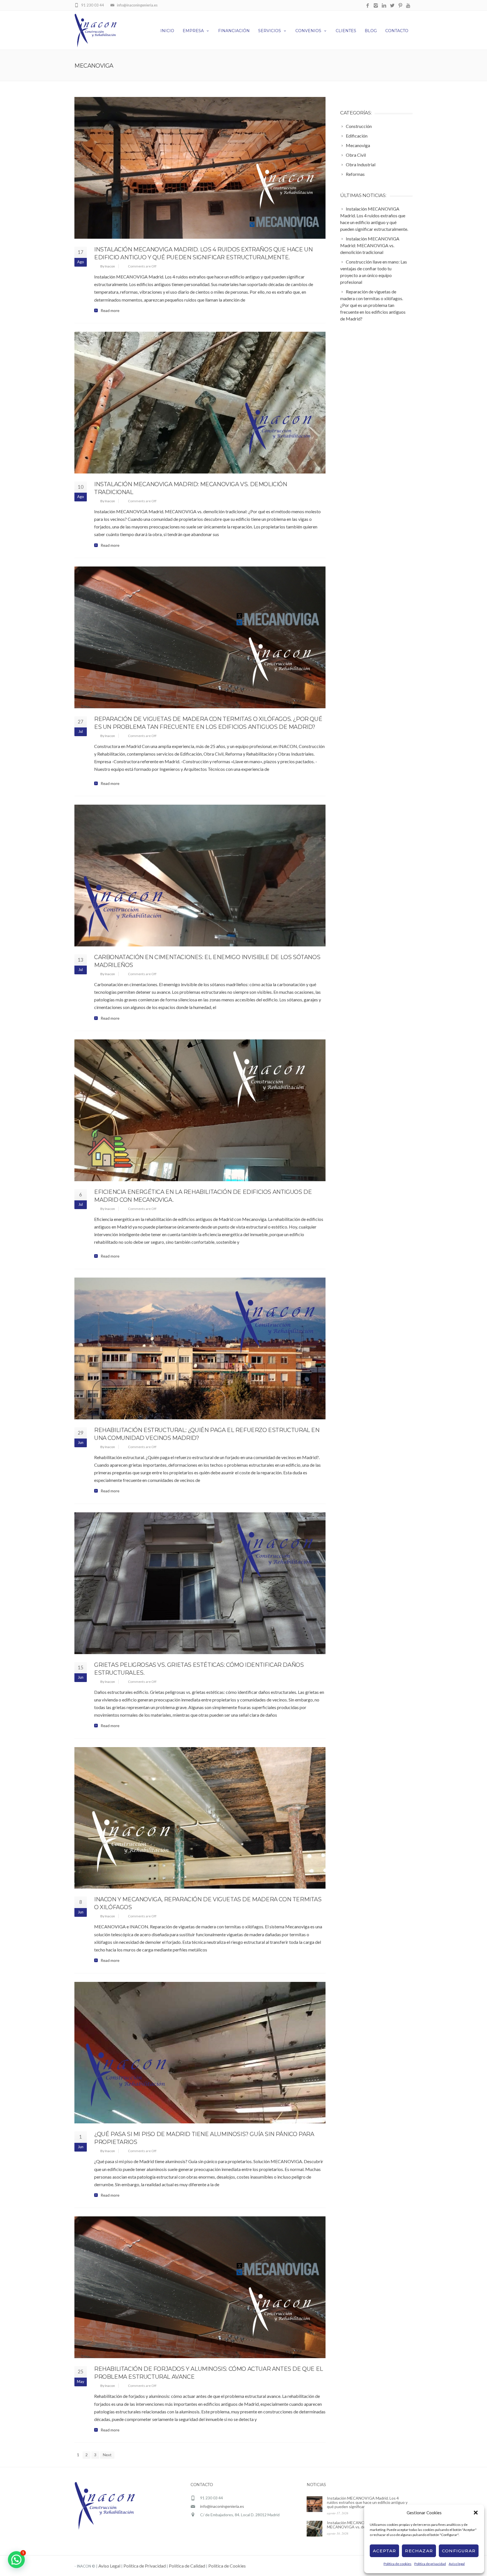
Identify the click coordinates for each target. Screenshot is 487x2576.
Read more (110, 311)
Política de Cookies (227, 2566)
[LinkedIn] (384, 6)
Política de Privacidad (145, 2566)
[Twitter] (392, 6)
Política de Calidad (187, 2566)
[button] (476, 2513)
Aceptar (384, 2551)
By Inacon (108, 266)
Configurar (459, 2551)
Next (107, 2455)
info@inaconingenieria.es (222, 2506)
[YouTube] (409, 6)
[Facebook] (368, 6)
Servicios (270, 31)
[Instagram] (376, 6)
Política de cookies (398, 2564)
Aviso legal (457, 2564)
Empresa (193, 31)
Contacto (397, 31)
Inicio (167, 31)
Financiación (234, 31)
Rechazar (419, 2551)
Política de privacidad (430, 2564)
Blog (371, 31)
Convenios (308, 31)
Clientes (346, 31)
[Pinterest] (400, 6)
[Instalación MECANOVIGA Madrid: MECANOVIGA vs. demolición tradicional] (200, 403)
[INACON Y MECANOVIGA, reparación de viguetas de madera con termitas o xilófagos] (200, 1818)
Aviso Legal (109, 2566)
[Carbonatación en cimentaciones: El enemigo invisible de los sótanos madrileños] (200, 876)
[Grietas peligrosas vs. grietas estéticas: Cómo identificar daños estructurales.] (200, 1583)
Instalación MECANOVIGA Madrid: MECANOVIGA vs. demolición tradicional (363, 2525)
